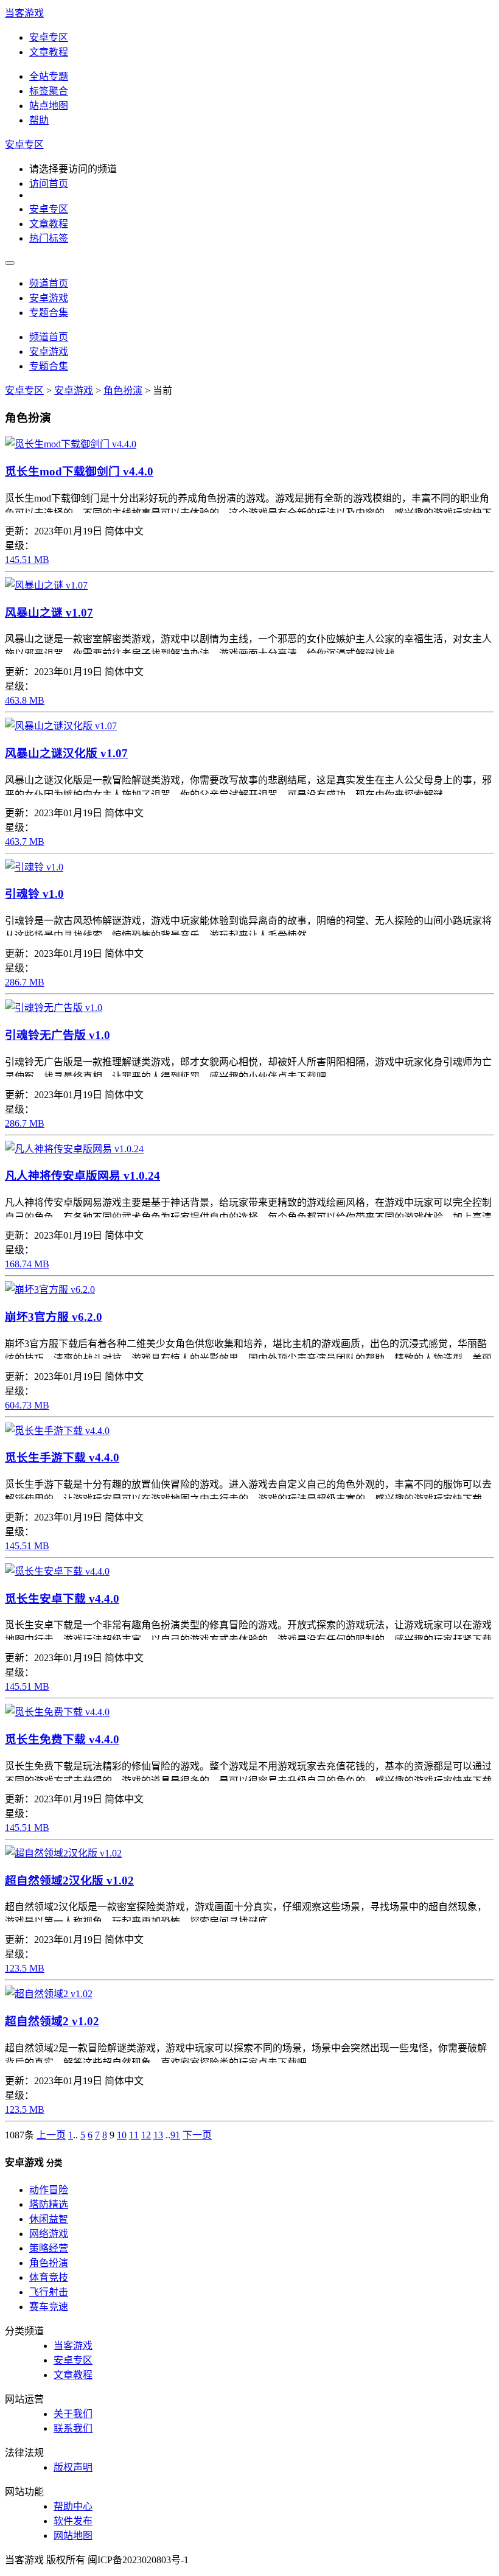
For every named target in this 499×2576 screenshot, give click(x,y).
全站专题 (49, 76)
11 (134, 2135)
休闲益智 (49, 2219)
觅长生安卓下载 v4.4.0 (62, 1599)
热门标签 (49, 238)
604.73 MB (27, 1405)
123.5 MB (25, 1968)
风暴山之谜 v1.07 (49, 613)
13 (158, 2135)
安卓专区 (49, 37)
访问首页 (49, 184)
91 (175, 2135)
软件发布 (73, 2521)
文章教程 (49, 52)
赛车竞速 (49, 2307)
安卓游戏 (49, 298)
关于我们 (73, 2414)
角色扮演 (123, 390)
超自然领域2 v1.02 (52, 2021)
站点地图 (49, 106)
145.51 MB (27, 560)
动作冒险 (49, 2190)
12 (146, 2135)
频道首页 (49, 283)
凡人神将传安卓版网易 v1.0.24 (82, 1176)
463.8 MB (25, 700)
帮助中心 (73, 2506)
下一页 (197, 2135)
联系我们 (73, 2428)
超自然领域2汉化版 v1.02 (69, 1881)
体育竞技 (49, 2277)
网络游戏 (49, 2234)
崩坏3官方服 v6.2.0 (54, 1317)
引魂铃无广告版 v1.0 (58, 1035)
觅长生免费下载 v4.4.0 (62, 1739)
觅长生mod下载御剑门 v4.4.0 (79, 471)
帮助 (39, 120)
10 (122, 2135)
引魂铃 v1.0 (34, 894)
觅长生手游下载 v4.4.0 (62, 1458)
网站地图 (73, 2536)
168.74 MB (27, 1264)
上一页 (51, 2135)
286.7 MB (25, 982)
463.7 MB (25, 842)
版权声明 (73, 2467)
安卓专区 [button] (24, 145)
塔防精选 (49, 2204)
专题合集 (49, 313)
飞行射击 (49, 2292)
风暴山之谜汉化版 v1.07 (66, 753)
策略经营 (49, 2248)
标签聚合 (49, 91)
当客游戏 (24, 13)
